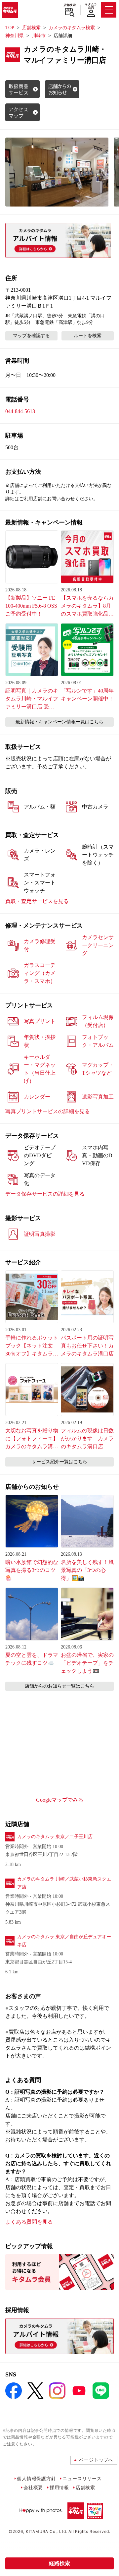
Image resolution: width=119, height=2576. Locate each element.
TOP (10, 28)
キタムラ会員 (91, 6)
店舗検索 (70, 5)
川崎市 (39, 36)
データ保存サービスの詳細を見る (45, 1194)
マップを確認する (31, 336)
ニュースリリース (82, 2478)
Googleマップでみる (60, 1800)
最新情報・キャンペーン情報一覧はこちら (59, 722)
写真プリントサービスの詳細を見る (48, 1111)
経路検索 (59, 2563)
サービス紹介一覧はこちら (59, 1462)
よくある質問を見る (29, 2222)
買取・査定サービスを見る (37, 901)
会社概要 (33, 2487)
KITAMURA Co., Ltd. (46, 2531)
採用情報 (59, 2487)
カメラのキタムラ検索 (72, 28)
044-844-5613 (20, 411)
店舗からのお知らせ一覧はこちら (59, 1686)
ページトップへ (96, 2460)
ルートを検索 (88, 336)
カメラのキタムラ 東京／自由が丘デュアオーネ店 (64, 1941)
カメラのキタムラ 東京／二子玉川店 (55, 1837)
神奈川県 (15, 36)
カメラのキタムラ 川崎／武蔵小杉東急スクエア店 (64, 1883)
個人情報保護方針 (36, 2478)
